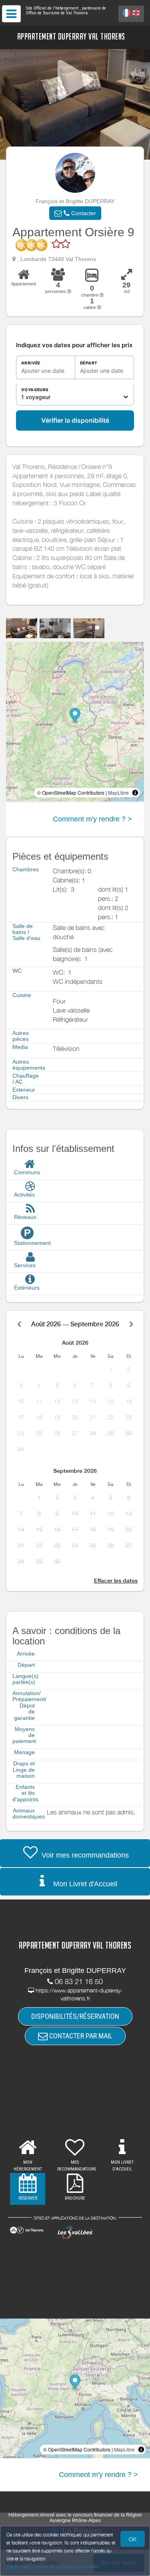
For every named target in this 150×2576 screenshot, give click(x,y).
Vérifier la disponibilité (75, 420)
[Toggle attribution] (135, 793)
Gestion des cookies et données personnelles (53, 2567)
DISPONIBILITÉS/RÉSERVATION (75, 2016)
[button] (75, 213)
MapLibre (118, 792)
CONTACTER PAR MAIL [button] (80, 2036)
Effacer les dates (116, 1581)
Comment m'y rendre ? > (92, 819)
